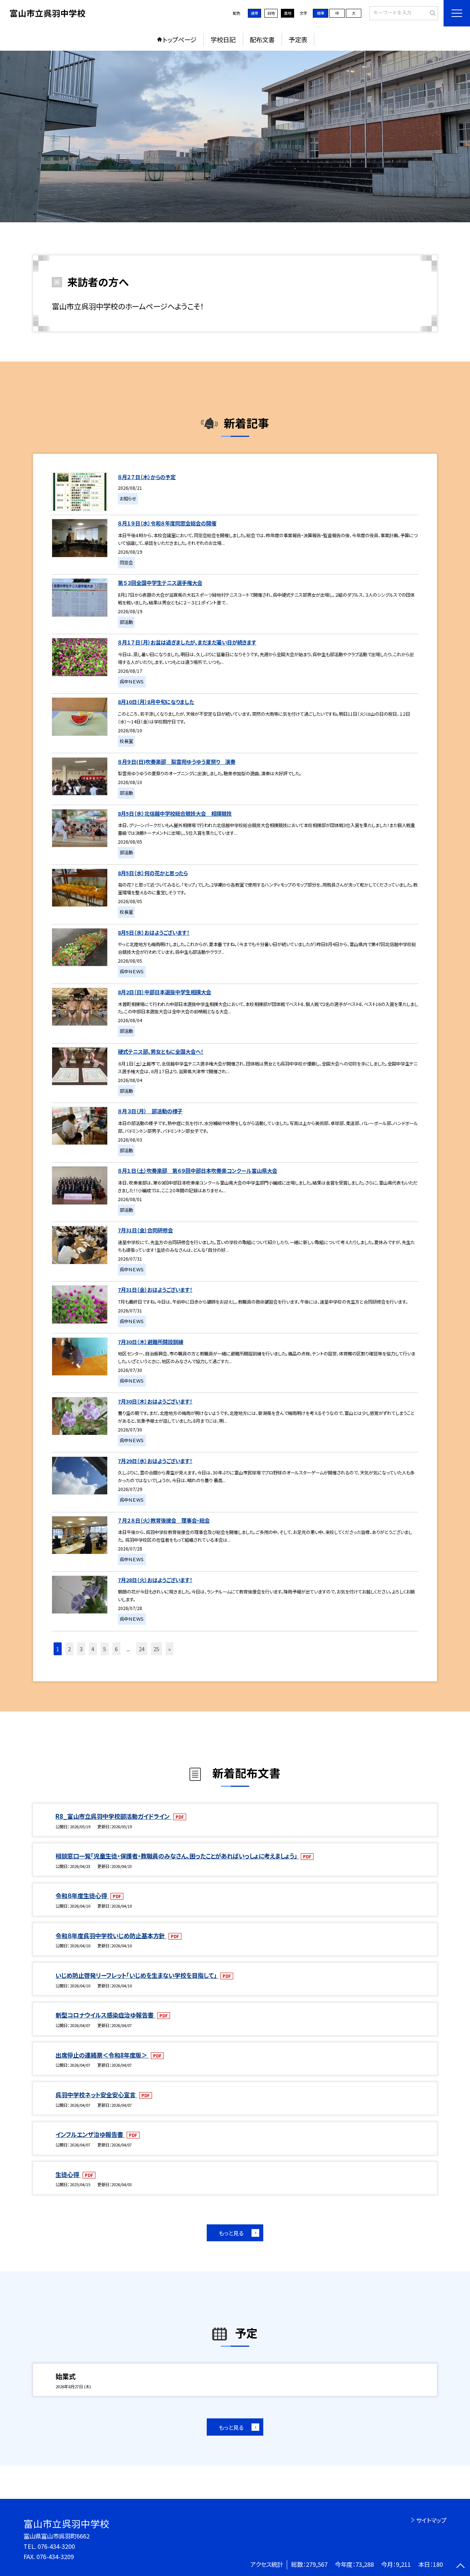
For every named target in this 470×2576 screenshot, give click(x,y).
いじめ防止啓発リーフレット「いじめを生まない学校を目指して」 (137, 1975)
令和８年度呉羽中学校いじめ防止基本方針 (111, 1936)
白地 (271, 13)
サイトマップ (431, 2520)
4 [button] (93, 1649)
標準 (321, 13)
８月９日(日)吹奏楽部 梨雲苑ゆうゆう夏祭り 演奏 (177, 761)
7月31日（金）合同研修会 (145, 1230)
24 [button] (142, 1649)
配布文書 (262, 39)
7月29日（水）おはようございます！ (155, 1461)
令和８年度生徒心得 (82, 1896)
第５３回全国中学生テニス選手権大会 (160, 583)
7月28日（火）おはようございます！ (155, 1580)
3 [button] (81, 1649)
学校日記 (223, 39)
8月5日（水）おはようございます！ (154, 932)
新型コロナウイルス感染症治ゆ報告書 (105, 2015)
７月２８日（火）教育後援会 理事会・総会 (164, 1520)
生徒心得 (68, 2174)
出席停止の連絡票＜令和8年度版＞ (102, 2055)
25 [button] (156, 1649)
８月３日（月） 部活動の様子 (150, 1111)
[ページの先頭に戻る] (461, 2567)
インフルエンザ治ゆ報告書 (90, 2134)
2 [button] (69, 1649)
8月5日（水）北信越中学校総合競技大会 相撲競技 (175, 813)
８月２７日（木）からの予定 (147, 477)
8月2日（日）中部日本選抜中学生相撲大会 (164, 992)
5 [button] (105, 1649)
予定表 (298, 39)
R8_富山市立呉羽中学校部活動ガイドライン (113, 1816)
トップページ (180, 39)
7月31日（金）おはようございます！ (155, 1289)
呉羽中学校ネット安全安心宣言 (96, 2095)
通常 (254, 13)
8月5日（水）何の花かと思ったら (153, 873)
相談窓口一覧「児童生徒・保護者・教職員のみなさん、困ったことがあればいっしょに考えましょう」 (177, 1856)
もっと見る (231, 2233)
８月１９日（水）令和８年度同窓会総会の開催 (167, 523)
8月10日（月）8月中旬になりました (156, 702)
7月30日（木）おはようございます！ (155, 1401)
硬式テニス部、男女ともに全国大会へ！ (161, 1051)
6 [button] (116, 1649)
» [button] (169, 1649)
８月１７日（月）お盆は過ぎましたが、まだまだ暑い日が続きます (187, 642)
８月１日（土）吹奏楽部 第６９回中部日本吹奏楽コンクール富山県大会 (198, 1170)
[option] (235, 136)
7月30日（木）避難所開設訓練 (151, 1342)
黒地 (288, 13)
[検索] (432, 13)
